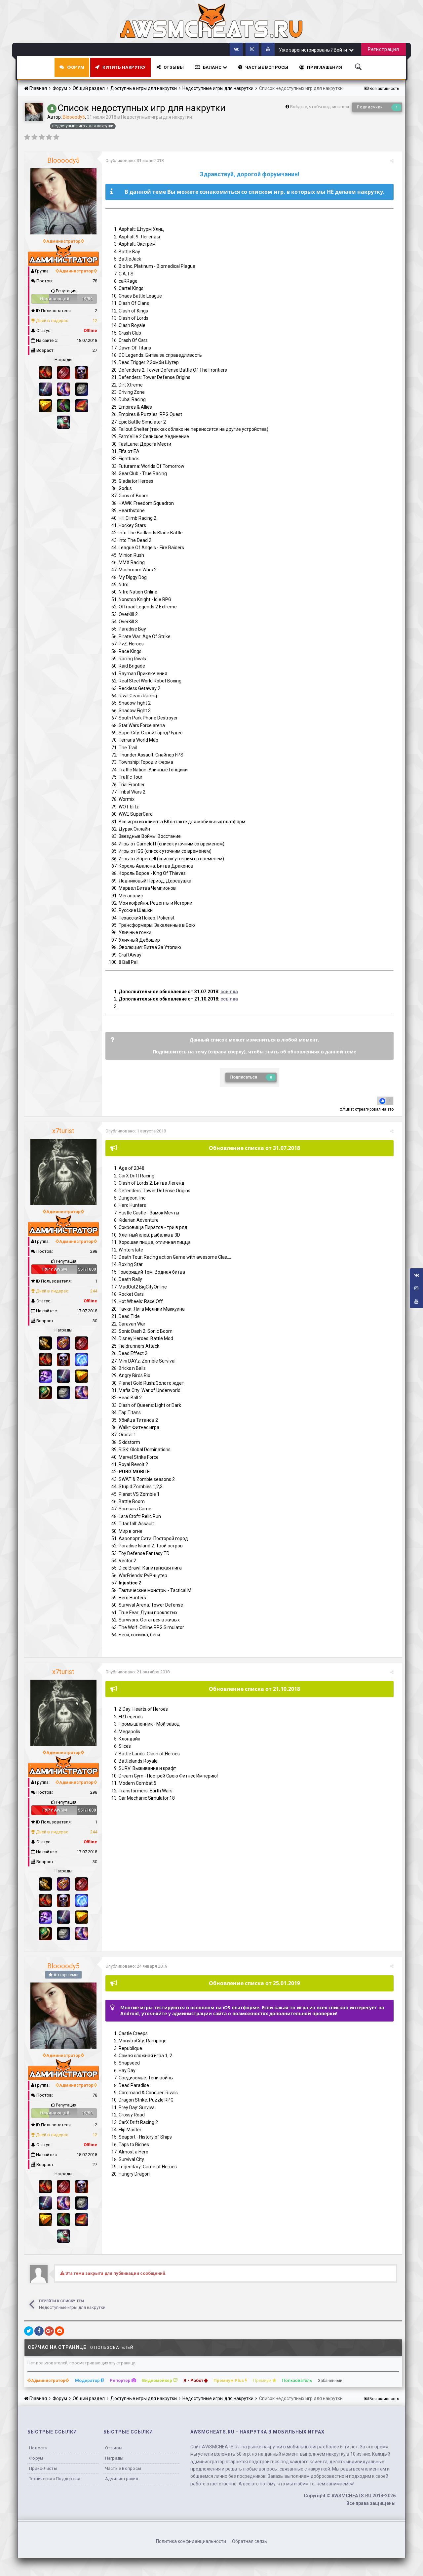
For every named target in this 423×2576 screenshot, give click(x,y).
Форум (76, 67)
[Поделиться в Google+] (49, 2331)
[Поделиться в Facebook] (39, 2331)
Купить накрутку (124, 67)
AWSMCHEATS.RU (351, 2496)
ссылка (229, 992)
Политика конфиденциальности (191, 2541)
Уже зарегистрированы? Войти (314, 50)
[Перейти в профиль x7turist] (63, 1172)
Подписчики (370, 107)
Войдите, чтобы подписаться (320, 107)
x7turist (347, 1109)
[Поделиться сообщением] (392, 161)
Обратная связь (250, 2541)
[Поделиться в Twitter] (29, 2331)
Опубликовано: (135, 161)
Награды (114, 2458)
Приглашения (325, 67)
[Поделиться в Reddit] (59, 2331)
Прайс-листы (43, 2468)
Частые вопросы (123, 2468)
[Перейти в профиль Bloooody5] (34, 112)
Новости (38, 2448)
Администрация (122, 2479)
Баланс (213, 67)
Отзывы (174, 67)
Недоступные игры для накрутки (156, 117)
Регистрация (384, 49)
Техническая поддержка (55, 2479)
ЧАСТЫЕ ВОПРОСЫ (267, 67)
